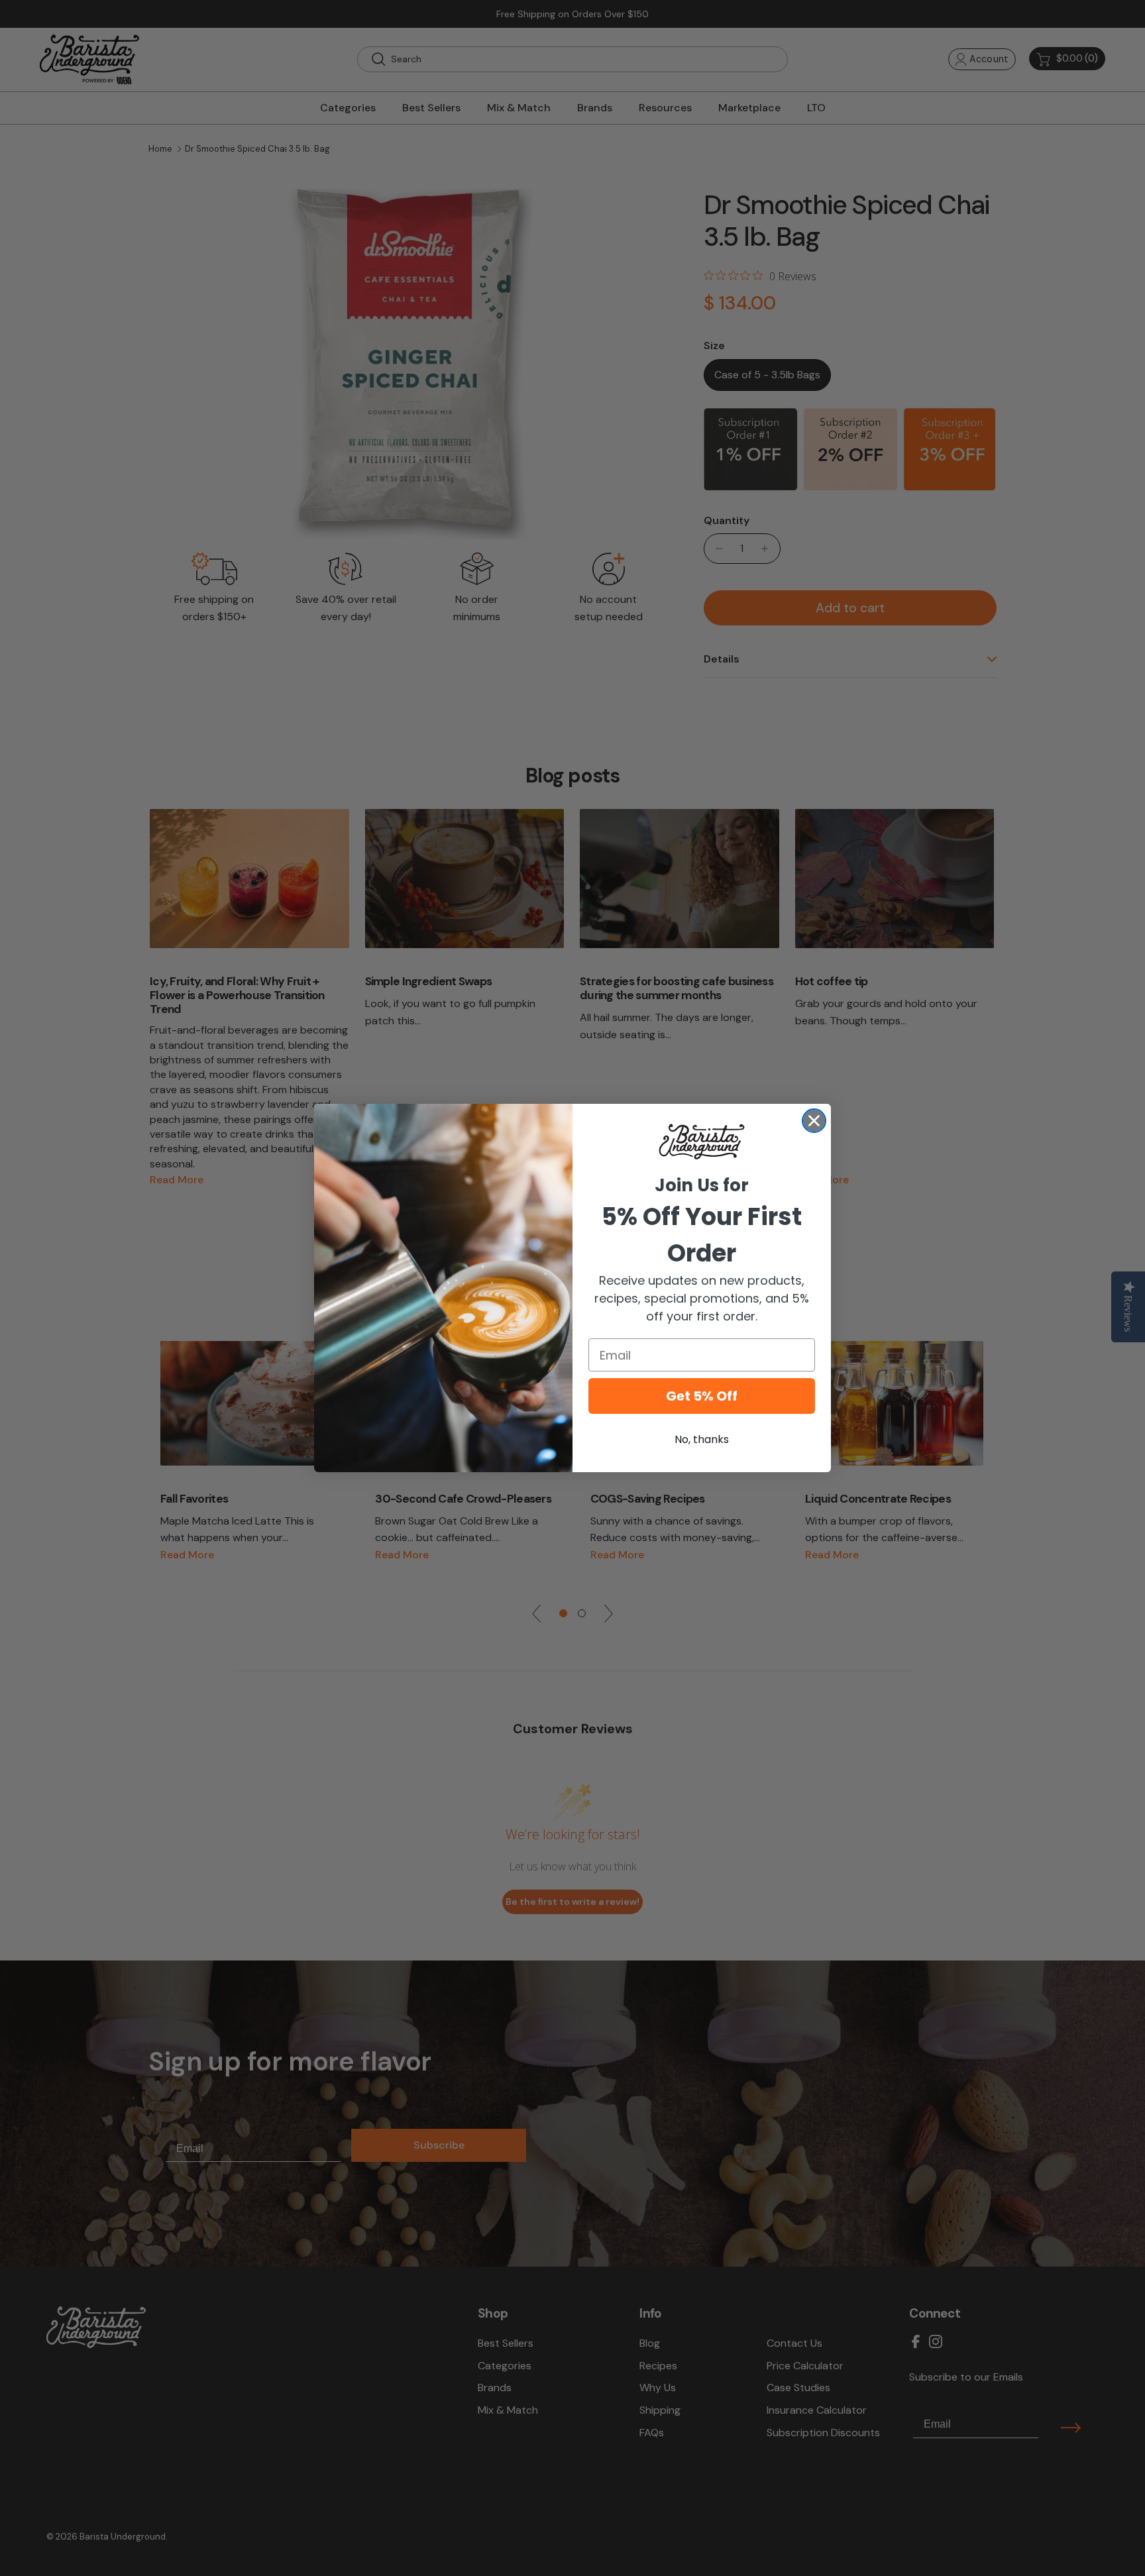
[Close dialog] (814, 1121)
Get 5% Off (702, 1396)
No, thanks (702, 1439)
